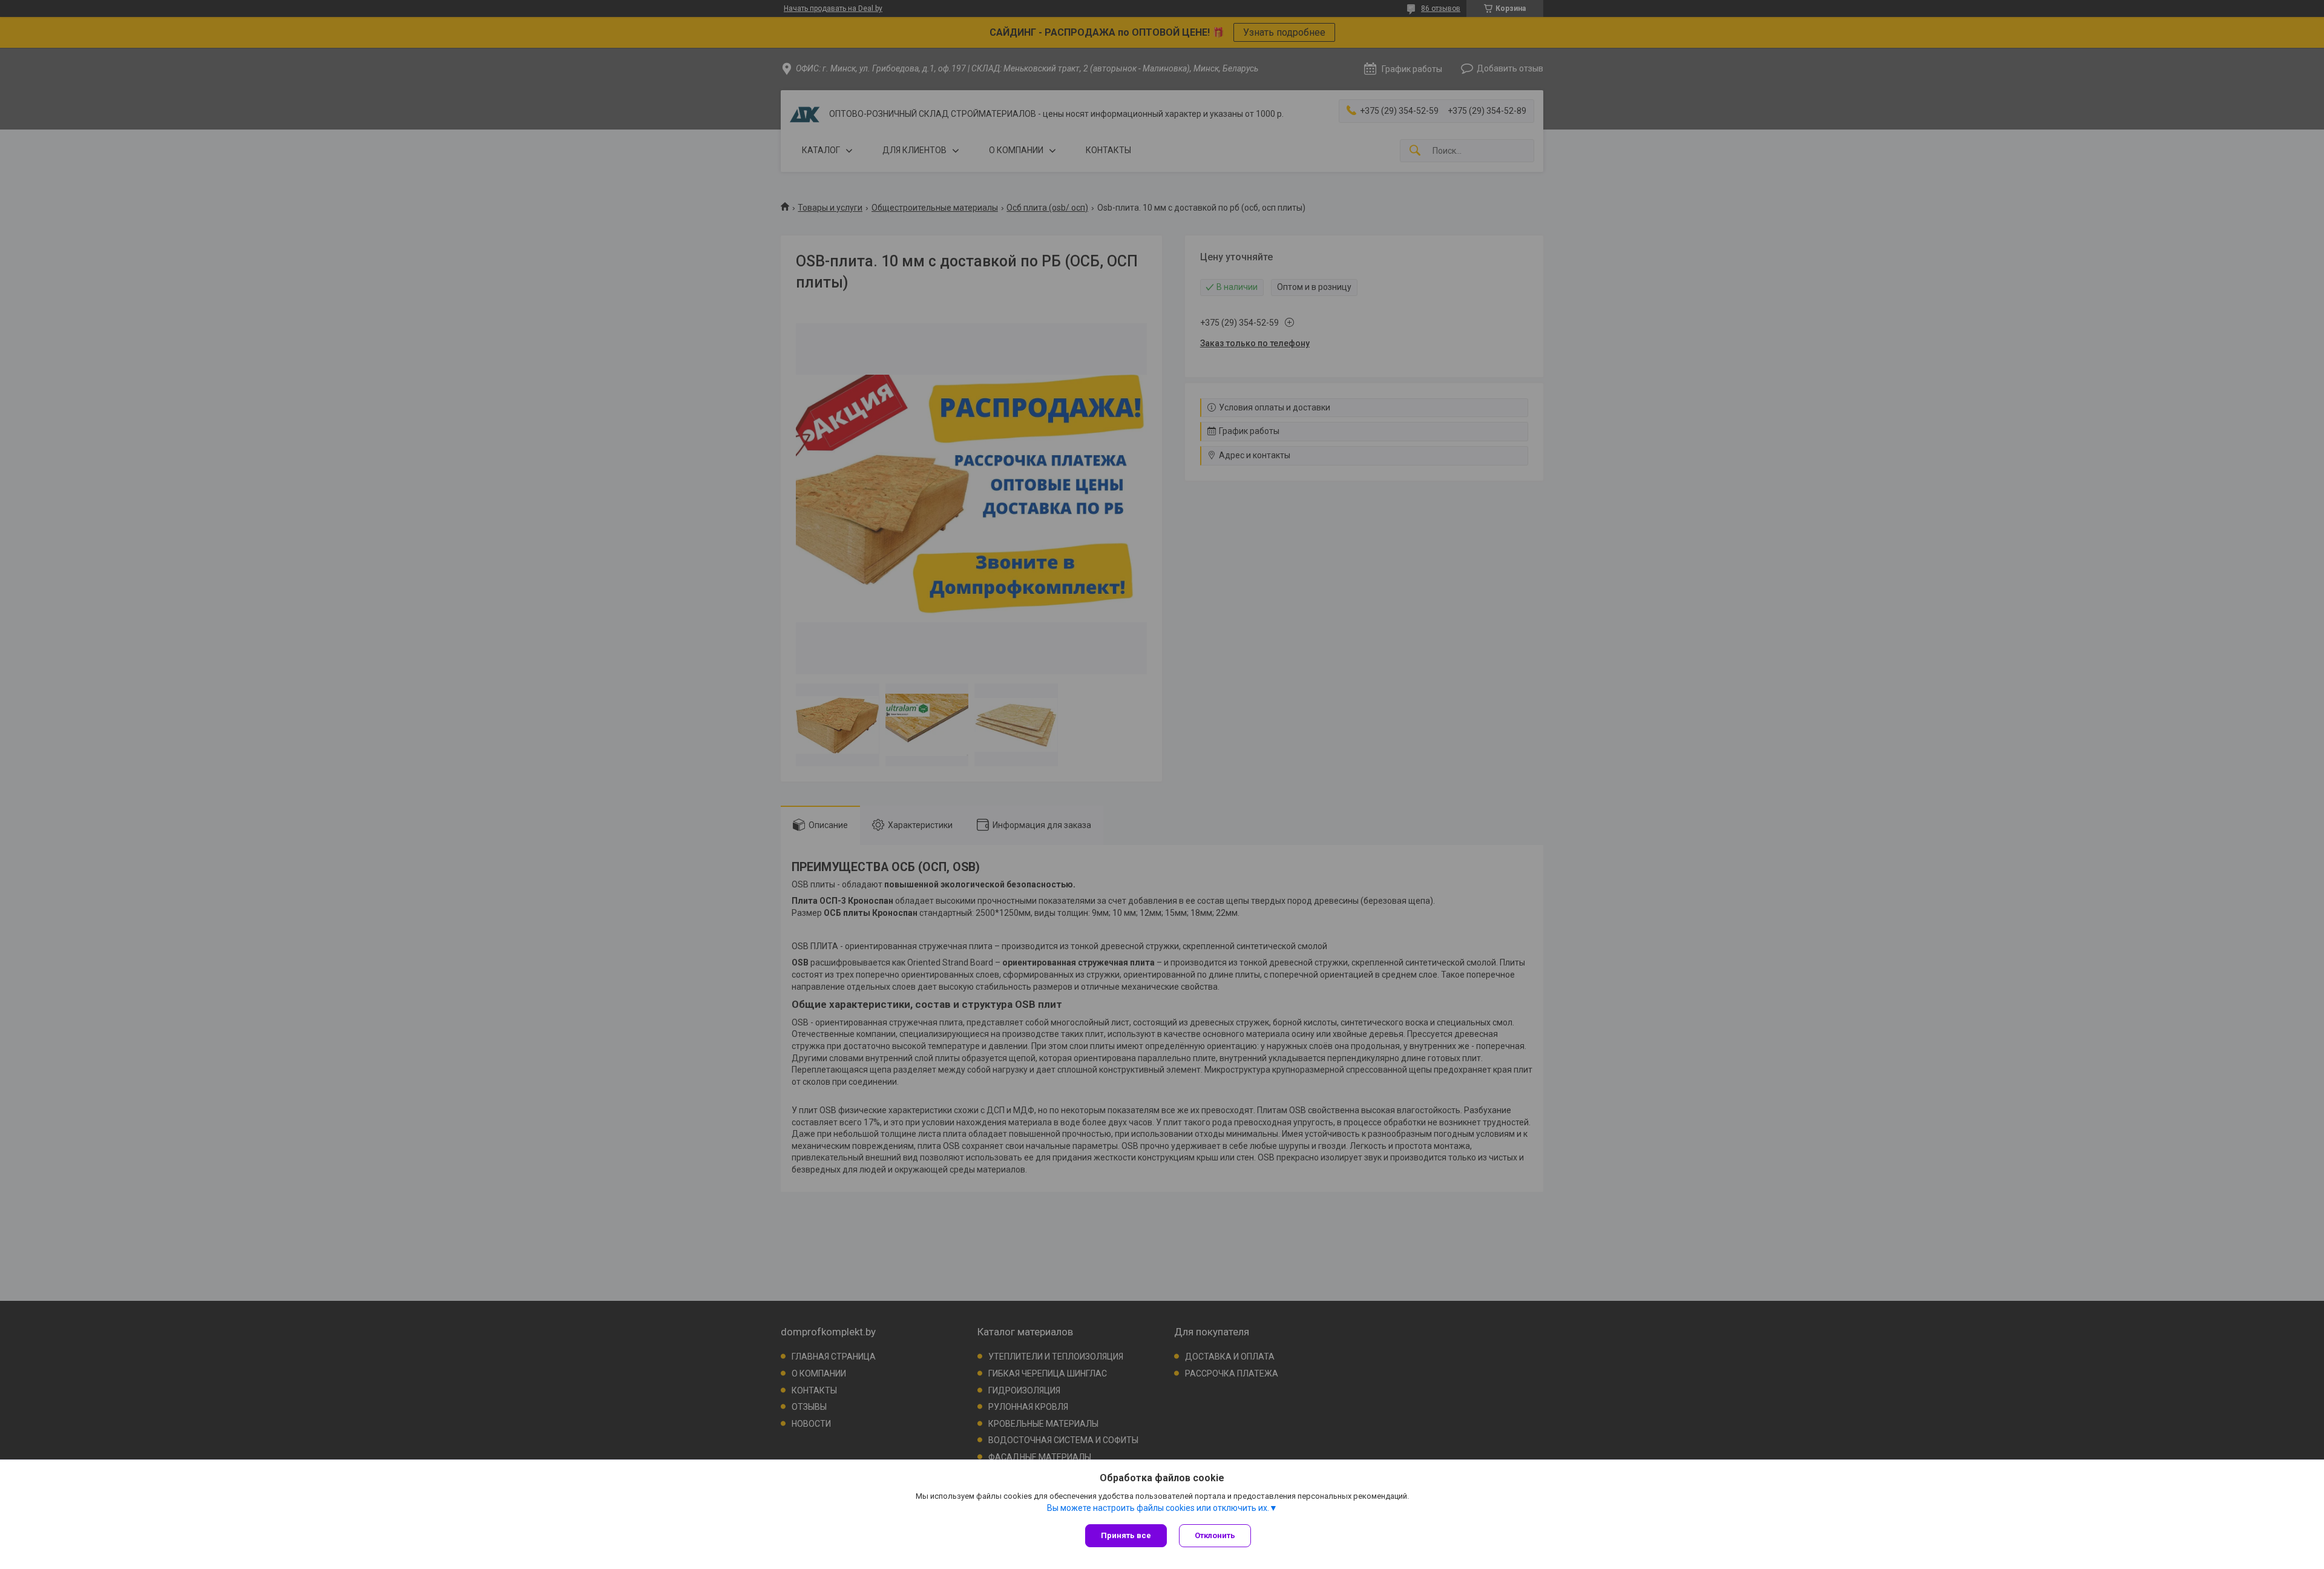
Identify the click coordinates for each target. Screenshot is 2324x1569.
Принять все (1126, 1535)
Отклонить (1215, 1535)
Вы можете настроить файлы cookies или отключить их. (1158, 1508)
